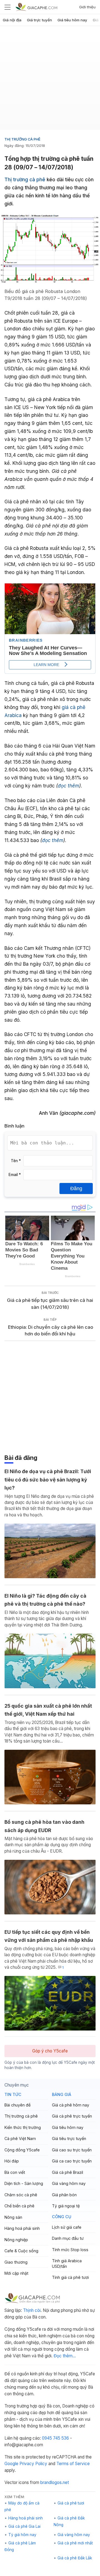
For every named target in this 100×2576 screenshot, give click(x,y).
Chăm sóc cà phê (21, 2195)
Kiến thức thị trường (23, 2127)
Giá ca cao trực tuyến (72, 2161)
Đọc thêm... (65, 2356)
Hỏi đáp (12, 2161)
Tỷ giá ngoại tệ (66, 2206)
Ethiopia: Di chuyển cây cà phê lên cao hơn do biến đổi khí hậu (50, 1331)
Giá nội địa (12, 20)
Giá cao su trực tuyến (72, 2150)
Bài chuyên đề (17, 2105)
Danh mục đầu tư (68, 2238)
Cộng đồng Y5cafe (22, 2150)
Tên (16, 1161)
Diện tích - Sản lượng (24, 2183)
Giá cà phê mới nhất (75, 2543)
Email (15, 1175)
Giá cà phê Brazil (67, 2172)
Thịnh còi (32, 2310)
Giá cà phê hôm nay (71, 2105)
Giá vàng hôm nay (69, 2183)
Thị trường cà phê (22, 139)
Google (11, 2464)
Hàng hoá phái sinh (22, 2228)
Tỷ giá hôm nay (22, 2535)
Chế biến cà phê (19, 2206)
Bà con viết (15, 2172)
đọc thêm (68, 786)
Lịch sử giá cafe (67, 2227)
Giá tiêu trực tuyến (69, 2138)
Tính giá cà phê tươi (70, 2277)
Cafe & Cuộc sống (21, 2251)
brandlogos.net (55, 2482)
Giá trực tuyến (39, 20)
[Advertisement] (50, 80)
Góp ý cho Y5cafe (50, 2051)
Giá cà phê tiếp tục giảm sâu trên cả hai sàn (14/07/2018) (50, 1304)
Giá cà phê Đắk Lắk (75, 2558)
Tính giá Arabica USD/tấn (67, 2263)
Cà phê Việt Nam (20, 2138)
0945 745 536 (55, 2438)
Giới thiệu (87, 7)
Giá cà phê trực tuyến (72, 2116)
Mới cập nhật (16, 2273)
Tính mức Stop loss (70, 2250)
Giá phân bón (64, 2195)
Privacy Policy (33, 2464)
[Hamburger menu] (7, 7)
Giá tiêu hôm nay (72, 20)
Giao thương (16, 2262)
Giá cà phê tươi (71, 2503)
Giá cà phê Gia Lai (24, 2526)
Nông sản (13, 2217)
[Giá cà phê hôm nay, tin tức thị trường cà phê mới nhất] (36, 7)
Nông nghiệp (16, 2240)
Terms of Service (73, 2464)
